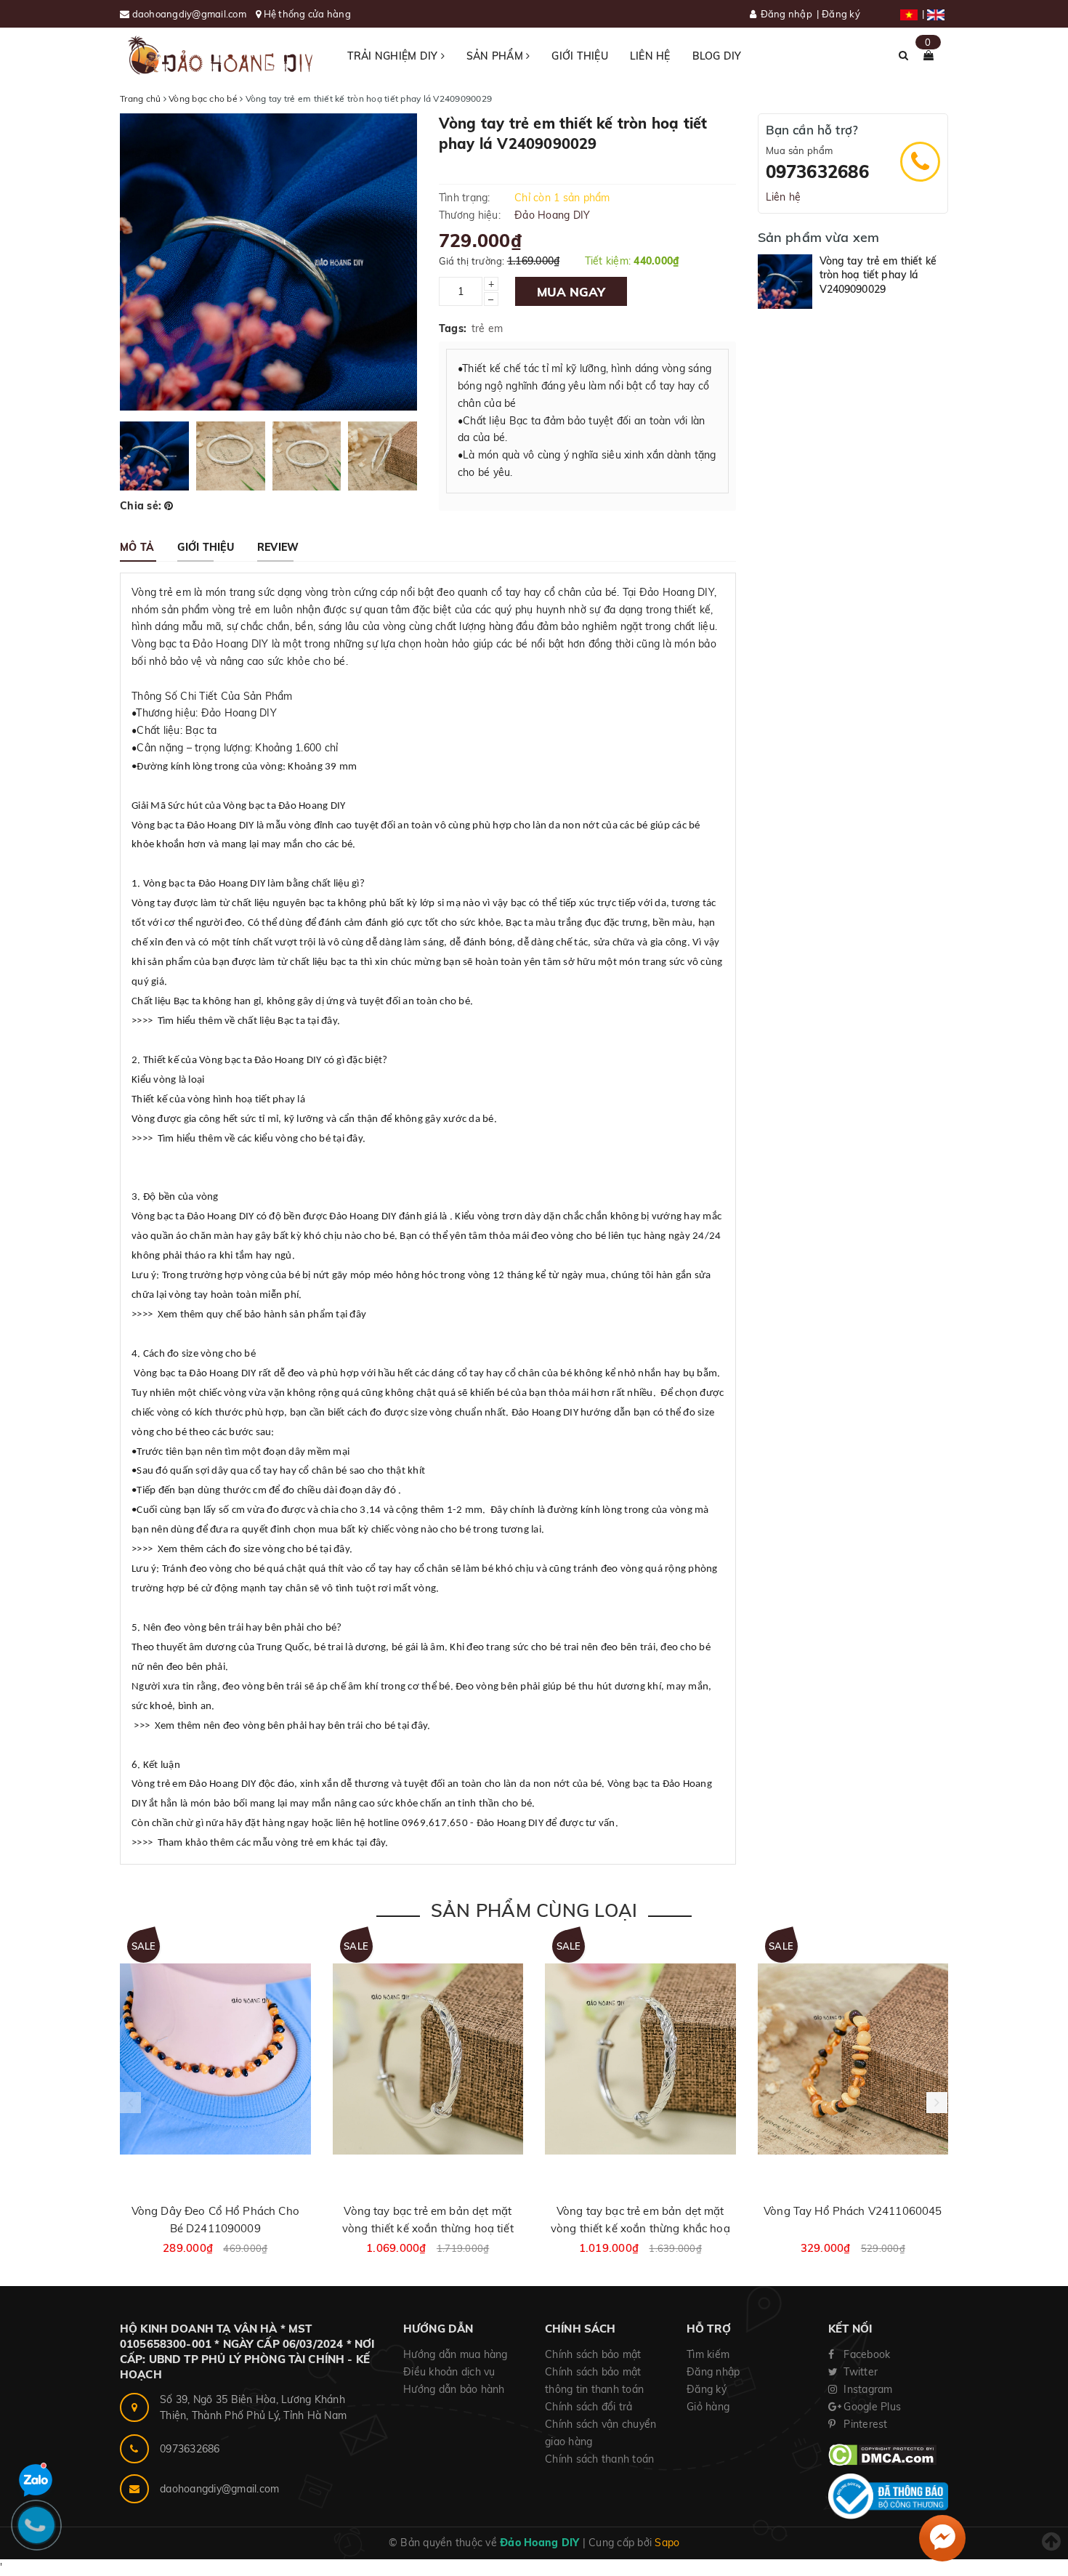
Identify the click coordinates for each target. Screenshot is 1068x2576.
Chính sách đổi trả (589, 2407)
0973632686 (817, 171)
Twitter (859, 2372)
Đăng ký (841, 14)
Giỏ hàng (708, 2407)
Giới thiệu (580, 56)
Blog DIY (717, 56)
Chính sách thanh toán (599, 2459)
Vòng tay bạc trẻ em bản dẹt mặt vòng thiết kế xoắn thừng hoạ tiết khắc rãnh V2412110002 (428, 2228)
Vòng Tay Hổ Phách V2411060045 (853, 2211)
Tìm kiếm (708, 2354)
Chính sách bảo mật (593, 2354)
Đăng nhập (786, 14)
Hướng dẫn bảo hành (454, 2389)
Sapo (667, 2543)
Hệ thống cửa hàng (307, 14)
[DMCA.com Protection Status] (882, 2454)
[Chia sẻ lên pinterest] (169, 506)
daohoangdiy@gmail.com (191, 14)
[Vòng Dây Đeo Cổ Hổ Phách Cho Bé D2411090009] (215, 2059)
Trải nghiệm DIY (394, 56)
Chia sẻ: (141, 506)
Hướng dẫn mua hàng (456, 2354)
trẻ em (488, 328)
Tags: (453, 328)
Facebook (865, 2354)
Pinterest (864, 2424)
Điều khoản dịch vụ (449, 2372)
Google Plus (871, 2407)
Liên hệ (650, 56)
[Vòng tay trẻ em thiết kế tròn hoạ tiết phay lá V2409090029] (785, 282)
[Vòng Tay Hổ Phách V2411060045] (853, 2059)
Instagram (867, 2389)
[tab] (137, 547)
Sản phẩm (496, 56)
